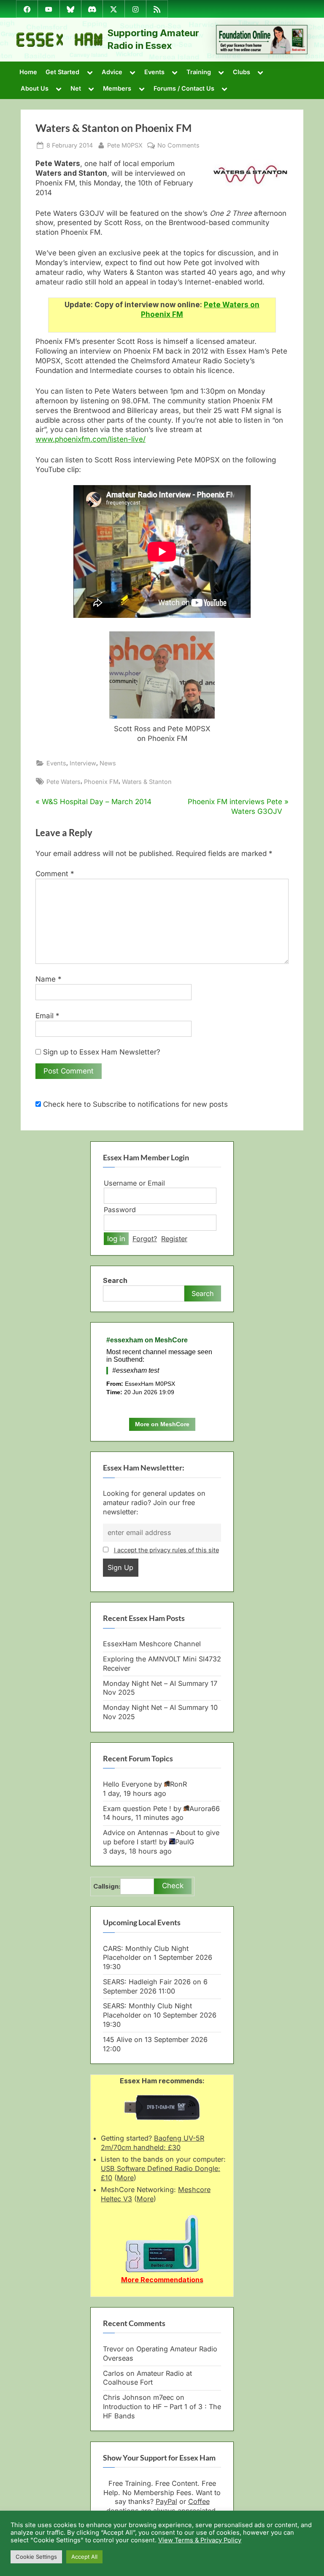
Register (174, 1239)
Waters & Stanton (147, 782)
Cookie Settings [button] (36, 2557)
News (108, 763)
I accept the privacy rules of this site (166, 1550)
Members (117, 88)
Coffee (199, 2501)
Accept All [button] (84, 2557)
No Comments (178, 145)
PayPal (166, 2501)
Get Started (62, 72)
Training (199, 72)
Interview (83, 763)
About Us (35, 88)
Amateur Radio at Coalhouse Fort (147, 2378)
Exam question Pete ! (137, 1809)
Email (47, 1016)
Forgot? (145, 1239)
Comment (55, 874)
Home (28, 72)
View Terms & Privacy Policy (200, 2540)
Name (49, 979)
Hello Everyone (127, 1784)
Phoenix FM (101, 782)
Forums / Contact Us (184, 88)
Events (154, 72)
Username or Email (134, 1183)
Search (115, 1280)
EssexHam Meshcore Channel (152, 1644)
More (125, 2178)
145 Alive (117, 2039)
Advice (112, 72)
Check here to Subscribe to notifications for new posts (134, 1104)
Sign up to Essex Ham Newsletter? (101, 1052)
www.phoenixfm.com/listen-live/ (90, 439)
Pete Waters (63, 782)
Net (76, 88)
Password (120, 1210)
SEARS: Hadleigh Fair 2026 (147, 1982)
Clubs (242, 72)
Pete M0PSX (125, 145)
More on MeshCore (162, 1424)
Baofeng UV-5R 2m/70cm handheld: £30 (153, 2143)
